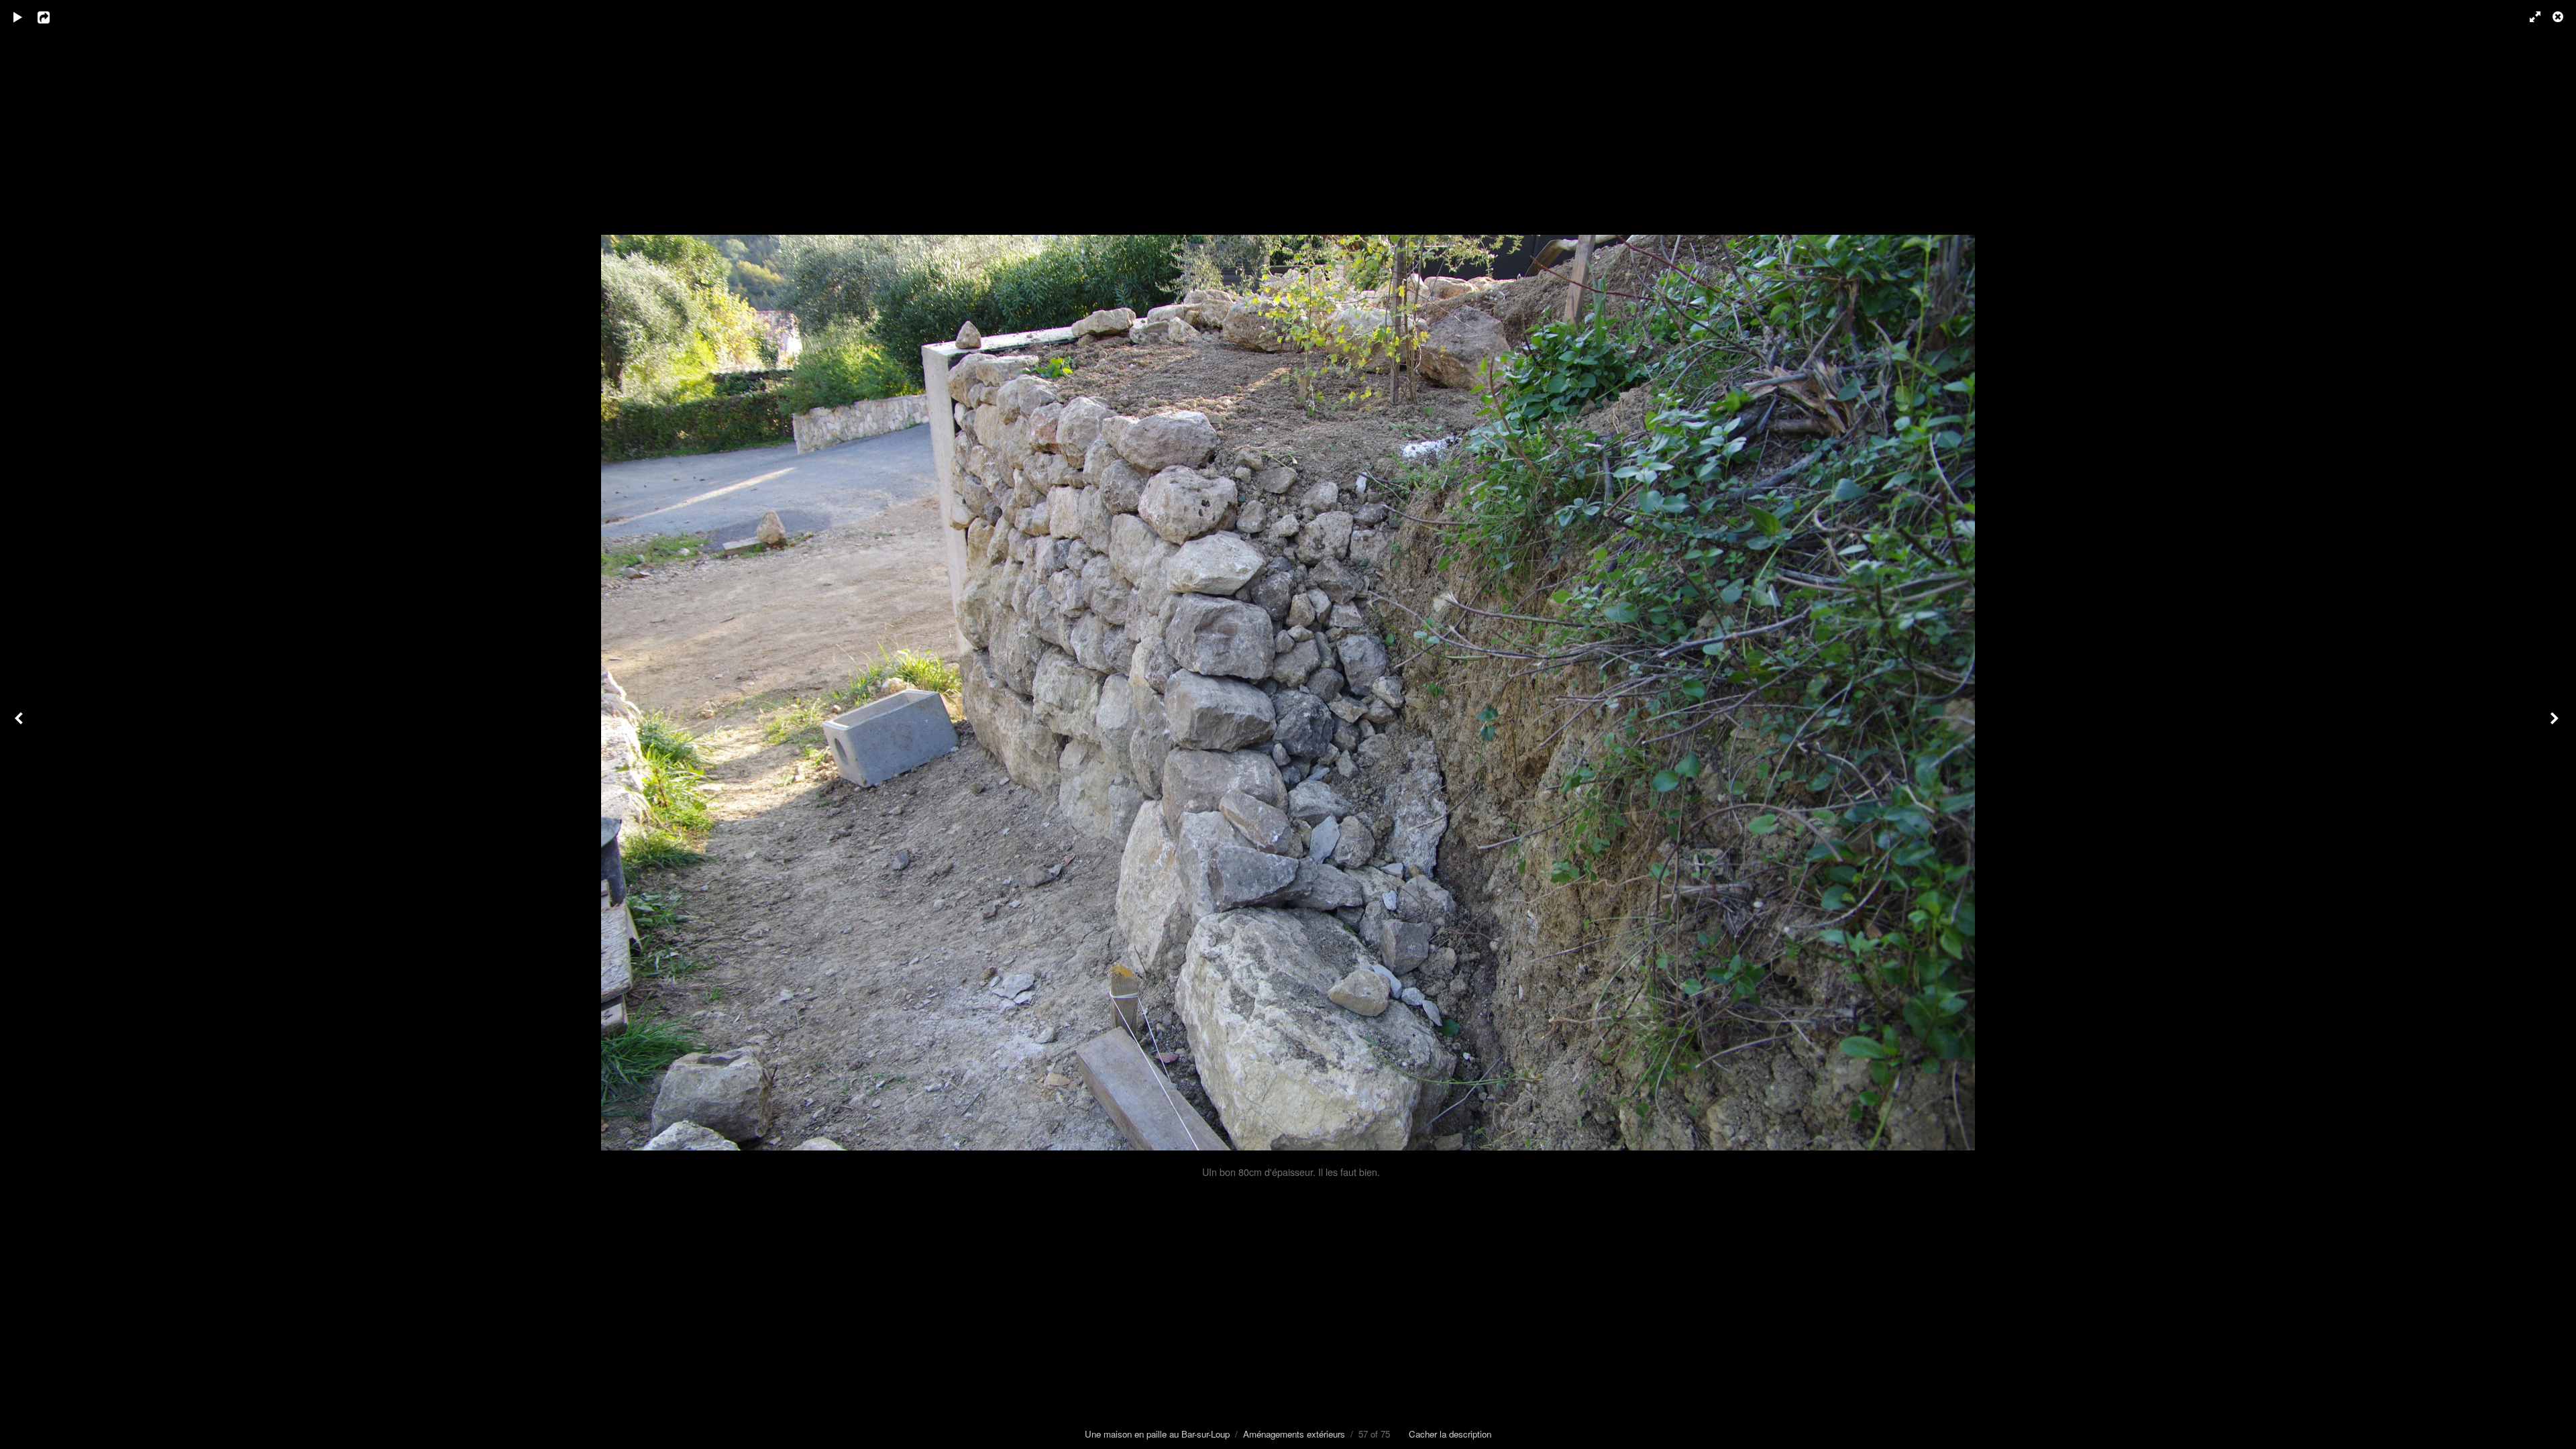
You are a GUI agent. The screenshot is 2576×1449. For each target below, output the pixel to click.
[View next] (2556, 724)
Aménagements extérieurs (1294, 1434)
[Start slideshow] (18, 17)
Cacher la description (1450, 1434)
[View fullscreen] (2529, 17)
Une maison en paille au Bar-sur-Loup (1157, 1434)
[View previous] (20, 724)
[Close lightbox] (2559, 17)
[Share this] (53, 17)
